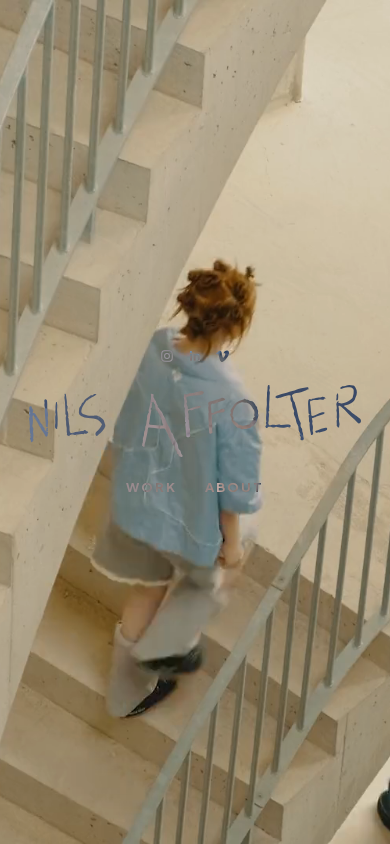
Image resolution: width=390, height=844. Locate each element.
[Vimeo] (223, 356)
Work (151, 487)
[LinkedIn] (195, 356)
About (234, 487)
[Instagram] (167, 356)
